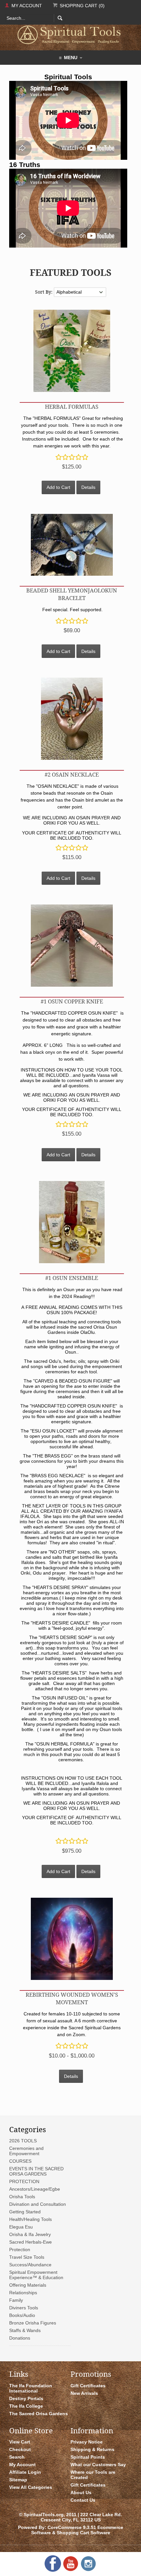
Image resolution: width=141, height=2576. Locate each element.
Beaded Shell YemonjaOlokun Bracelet (72, 594)
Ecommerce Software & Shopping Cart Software (77, 2530)
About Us (81, 2492)
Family (16, 2300)
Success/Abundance (30, 2265)
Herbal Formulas (72, 407)
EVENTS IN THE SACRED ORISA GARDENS (36, 2171)
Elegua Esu (21, 2227)
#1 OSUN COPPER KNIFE (72, 1001)
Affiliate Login (25, 2472)
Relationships (23, 2293)
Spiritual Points (88, 2457)
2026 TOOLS (23, 2141)
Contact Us (83, 2500)
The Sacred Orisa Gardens (39, 2414)
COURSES (20, 2161)
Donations (20, 2338)
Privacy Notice (87, 2442)
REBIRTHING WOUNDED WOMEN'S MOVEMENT (72, 1998)
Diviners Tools (24, 2308)
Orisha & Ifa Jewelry (30, 2234)
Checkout (20, 2449)
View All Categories (31, 2487)
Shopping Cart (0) (81, 6)
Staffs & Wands (25, 2330)
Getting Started (25, 2212)
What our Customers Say (98, 2465)
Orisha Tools (22, 2197)
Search (17, 2457)
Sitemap (18, 2480)
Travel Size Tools (27, 2257)
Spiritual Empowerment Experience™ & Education (36, 2275)
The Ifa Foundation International (31, 2388)
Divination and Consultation (38, 2204)
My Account (26, 6)
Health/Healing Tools (30, 2219)
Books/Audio (22, 2315)
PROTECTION (24, 2181)
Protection (20, 2250)
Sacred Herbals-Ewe (30, 2242)
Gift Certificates (88, 2386)
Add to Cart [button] (58, 487)
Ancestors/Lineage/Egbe (35, 2189)
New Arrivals (84, 2393)
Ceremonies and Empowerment (26, 2151)
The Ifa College (26, 2406)
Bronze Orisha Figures (33, 2323)
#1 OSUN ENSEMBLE (72, 1278)
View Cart (20, 2442)
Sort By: (44, 292)
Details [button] (88, 487)
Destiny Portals (26, 2398)
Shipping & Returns (92, 2449)
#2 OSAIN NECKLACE (72, 774)
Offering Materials (28, 2285)
